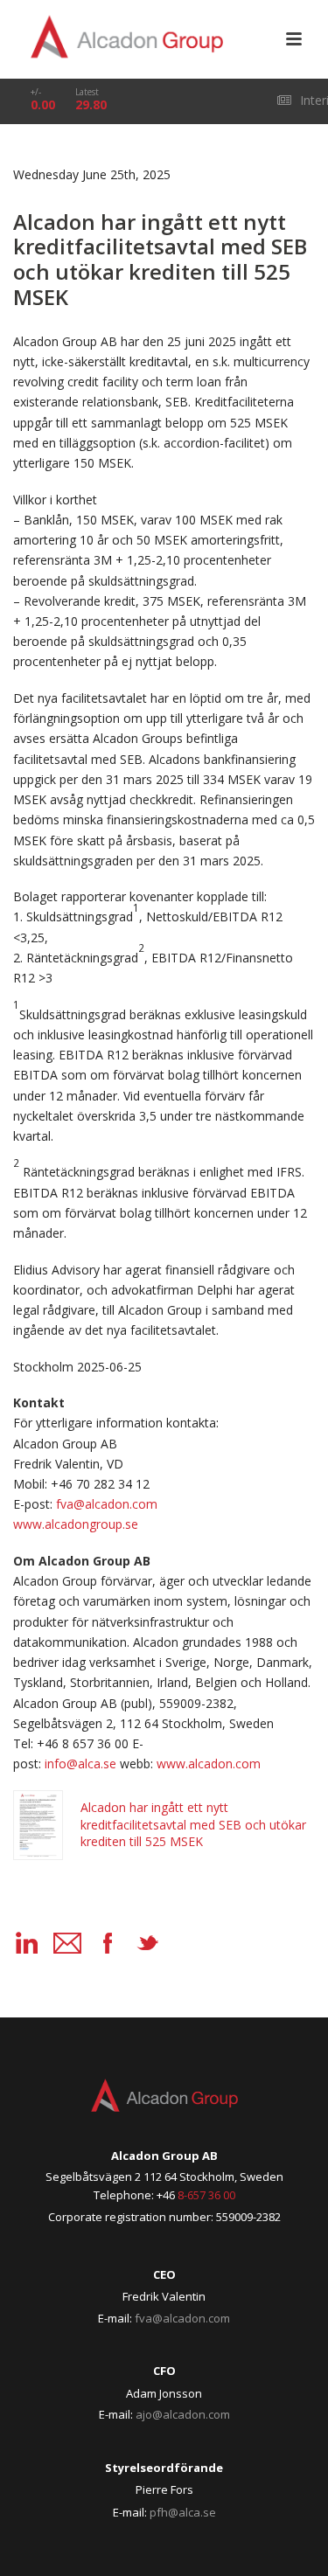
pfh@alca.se (183, 2512)
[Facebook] (108, 1943)
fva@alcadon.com (107, 1504)
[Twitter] (148, 1943)
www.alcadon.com (209, 1764)
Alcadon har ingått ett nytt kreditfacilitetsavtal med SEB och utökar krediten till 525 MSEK (193, 1824)
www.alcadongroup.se (76, 1524)
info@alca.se (80, 1764)
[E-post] (67, 1943)
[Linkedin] (27, 1943)
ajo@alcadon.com (183, 2414)
